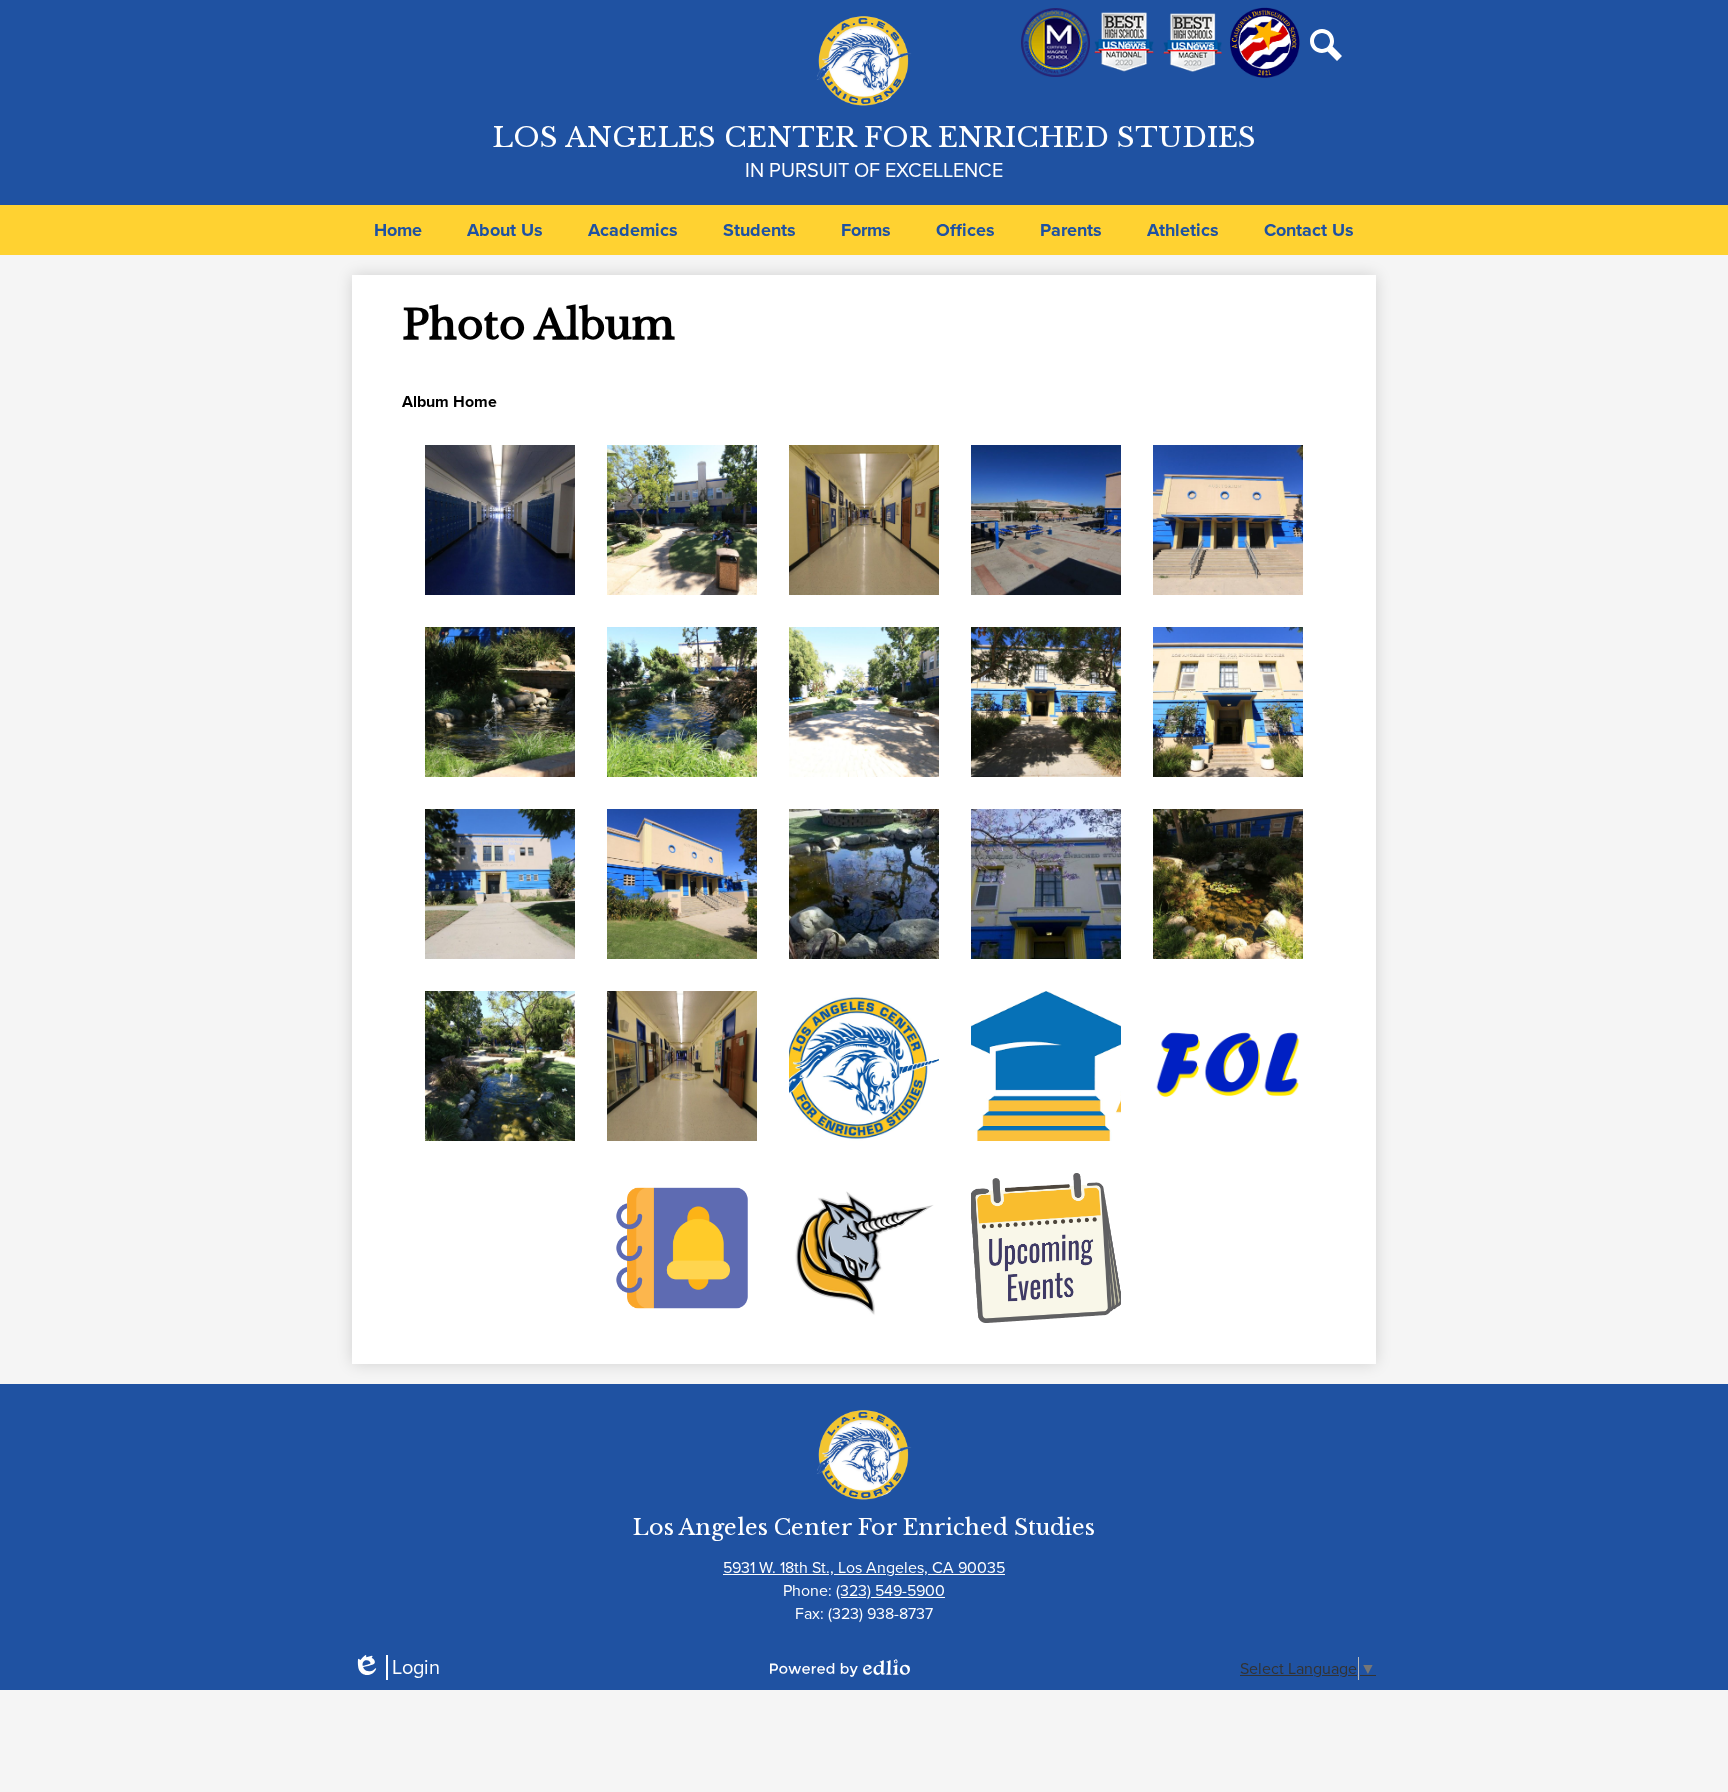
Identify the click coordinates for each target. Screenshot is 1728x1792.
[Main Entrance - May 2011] (1046, 884)
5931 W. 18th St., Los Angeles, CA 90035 (864, 1567)
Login (396, 1667)
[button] (505, 230)
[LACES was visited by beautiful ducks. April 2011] (864, 884)
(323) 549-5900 (890, 1590)
